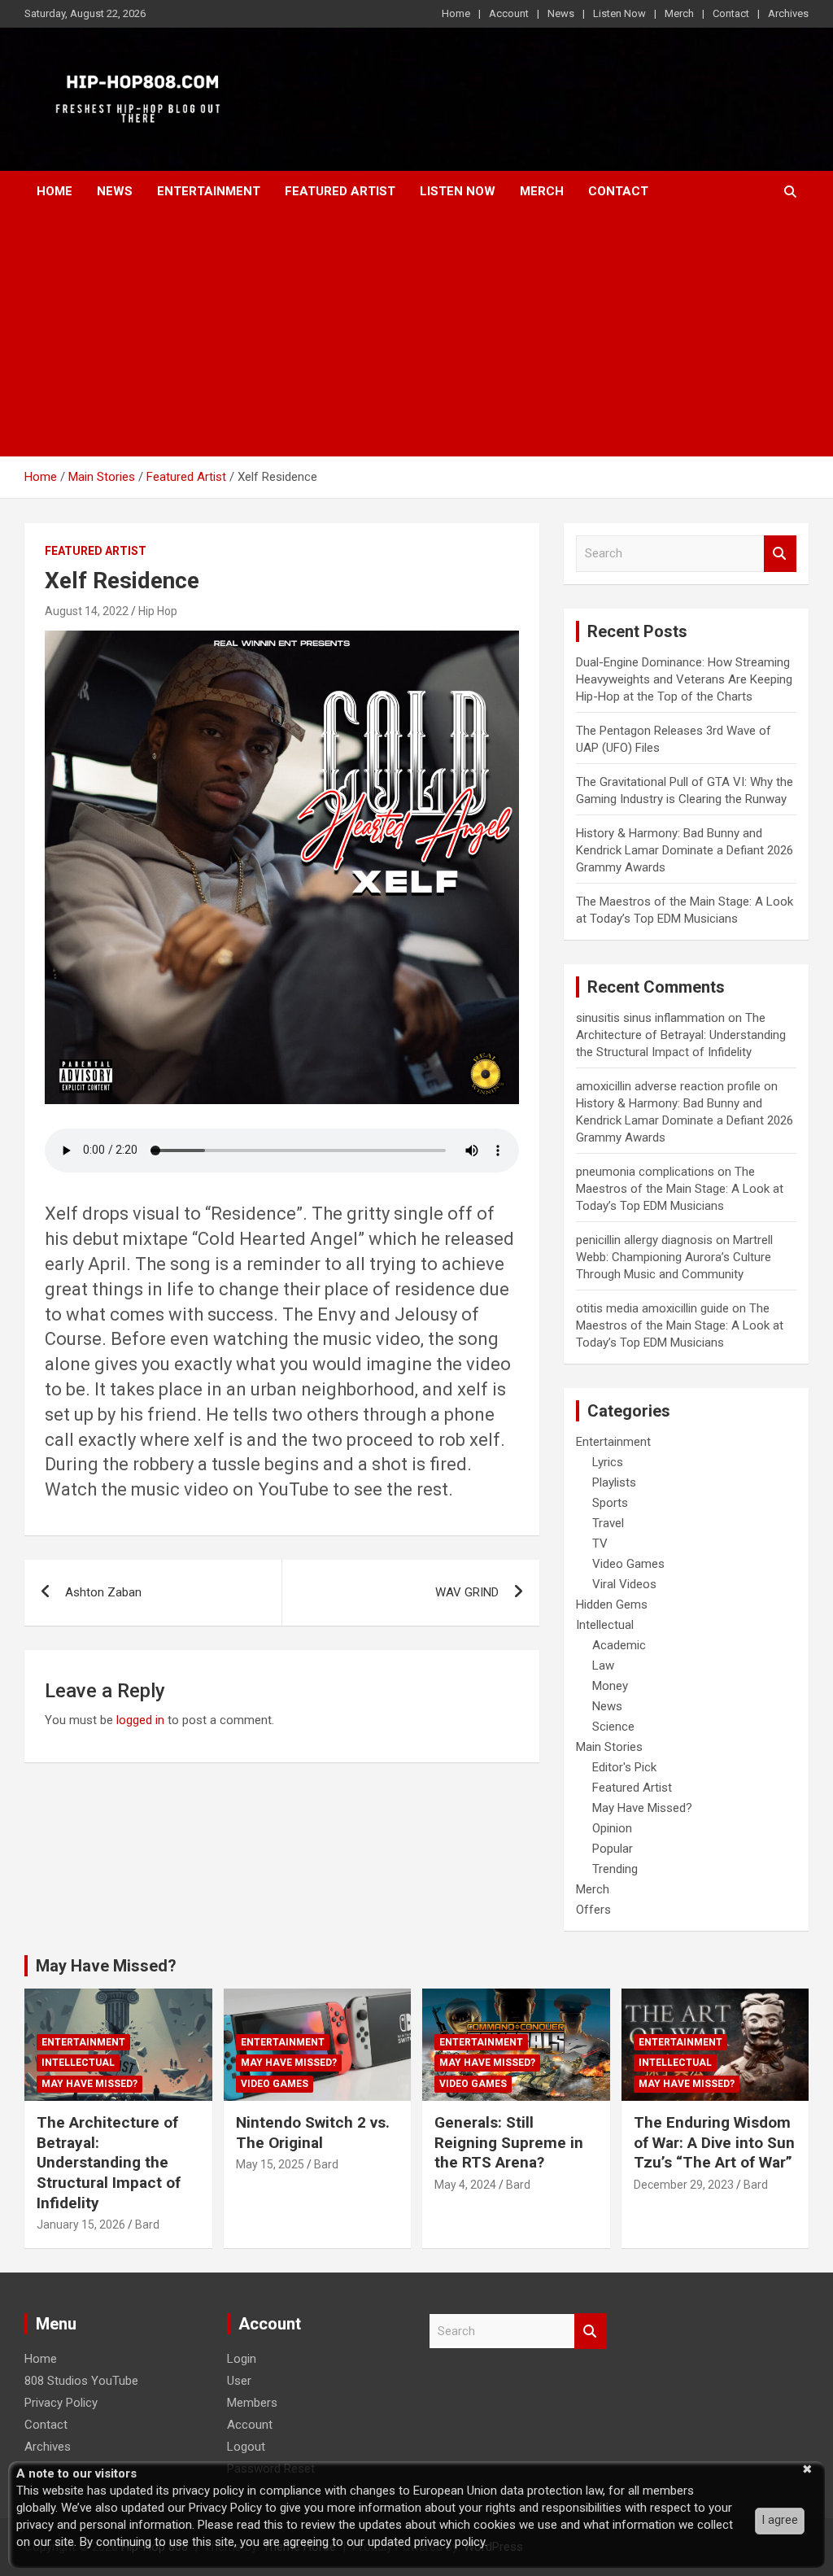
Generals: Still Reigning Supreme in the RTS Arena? (509, 2142)
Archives (788, 13)
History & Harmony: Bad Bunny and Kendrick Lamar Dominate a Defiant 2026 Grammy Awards (685, 850)
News (561, 13)
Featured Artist (340, 191)
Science (613, 1727)
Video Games (628, 1564)
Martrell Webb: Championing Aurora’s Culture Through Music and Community (674, 1257)
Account (509, 13)
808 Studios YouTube (81, 2381)
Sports (610, 1503)
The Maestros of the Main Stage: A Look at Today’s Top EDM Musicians (680, 1189)
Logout (246, 2447)
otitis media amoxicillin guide (652, 1308)
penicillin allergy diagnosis (644, 1240)
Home (456, 13)
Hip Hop (158, 611)
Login (242, 2359)
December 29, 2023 (684, 2185)
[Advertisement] (416, 334)
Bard (147, 2225)
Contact (731, 13)
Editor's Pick (624, 1767)
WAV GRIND (467, 1592)
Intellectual (605, 1625)
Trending (615, 1869)
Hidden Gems (612, 1605)
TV (600, 1543)
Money (610, 1686)
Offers (593, 1910)
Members (252, 2403)
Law (603, 1666)
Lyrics (608, 1462)
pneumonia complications (645, 1172)
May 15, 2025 (270, 2164)
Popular (613, 1849)
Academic (619, 1645)
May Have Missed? (642, 1808)
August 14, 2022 (87, 611)
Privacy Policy (61, 2403)
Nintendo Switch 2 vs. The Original (313, 2133)
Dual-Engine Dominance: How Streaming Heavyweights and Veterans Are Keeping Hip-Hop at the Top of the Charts (684, 679)
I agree (780, 2520)
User (239, 2381)
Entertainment (209, 191)
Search (780, 554)
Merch (679, 13)
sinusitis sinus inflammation (650, 1018)
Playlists (614, 1482)
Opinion (612, 1828)
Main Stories (609, 1747)
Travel (608, 1523)
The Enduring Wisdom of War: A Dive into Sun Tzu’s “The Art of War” (714, 2142)
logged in (140, 1720)
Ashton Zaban (103, 1592)
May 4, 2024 (465, 2185)
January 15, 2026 (81, 2225)
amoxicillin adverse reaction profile (668, 1086)
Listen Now (619, 13)
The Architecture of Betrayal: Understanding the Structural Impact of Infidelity (681, 1035)
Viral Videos (624, 1584)
